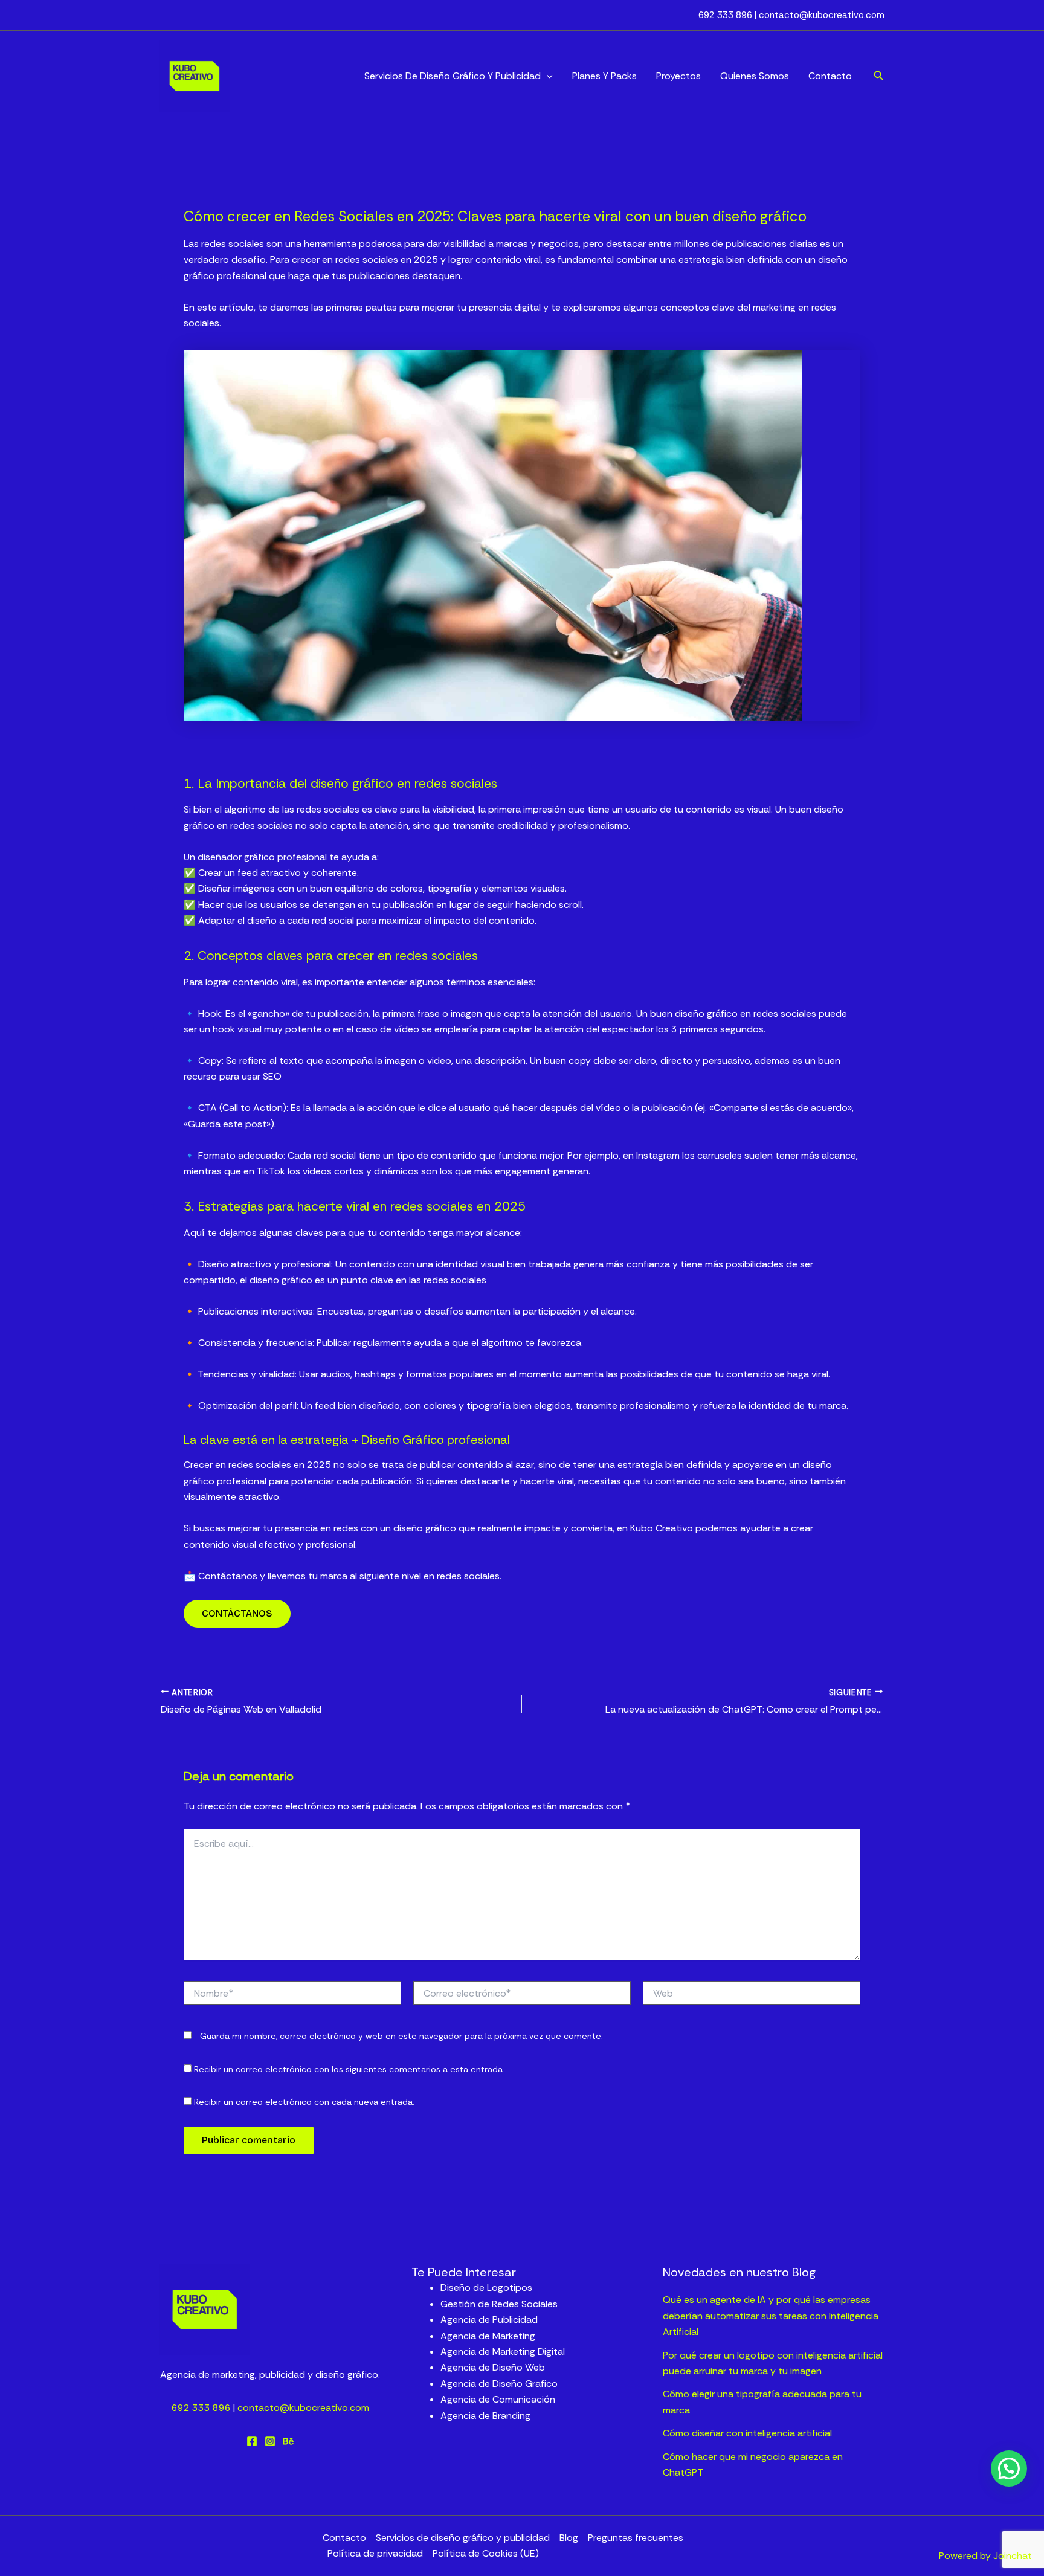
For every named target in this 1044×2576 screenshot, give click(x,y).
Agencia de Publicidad (489, 2320)
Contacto (830, 76)
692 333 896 (727, 15)
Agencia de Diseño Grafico (499, 2384)
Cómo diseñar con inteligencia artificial (747, 2433)
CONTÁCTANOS (237, 1613)
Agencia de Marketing (488, 2336)
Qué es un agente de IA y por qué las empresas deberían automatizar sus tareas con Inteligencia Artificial (771, 2316)
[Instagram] (270, 2441)
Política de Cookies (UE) (486, 2553)
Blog (569, 2538)
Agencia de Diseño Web (493, 2367)
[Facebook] (252, 2441)
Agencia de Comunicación (498, 2399)
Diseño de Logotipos (486, 2288)
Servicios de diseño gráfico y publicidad (453, 76)
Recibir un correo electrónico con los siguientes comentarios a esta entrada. (349, 2069)
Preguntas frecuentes (636, 2538)
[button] (547, 76)
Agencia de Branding (485, 2416)
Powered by (985, 2556)
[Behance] (288, 2441)
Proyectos (678, 76)
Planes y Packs (604, 76)
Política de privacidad (375, 2553)
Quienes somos (755, 76)
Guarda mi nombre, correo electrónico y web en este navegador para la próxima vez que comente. (401, 2036)
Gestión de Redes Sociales (499, 2304)
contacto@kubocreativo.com (822, 15)
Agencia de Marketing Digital (503, 2352)
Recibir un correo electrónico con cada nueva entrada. (304, 2102)
